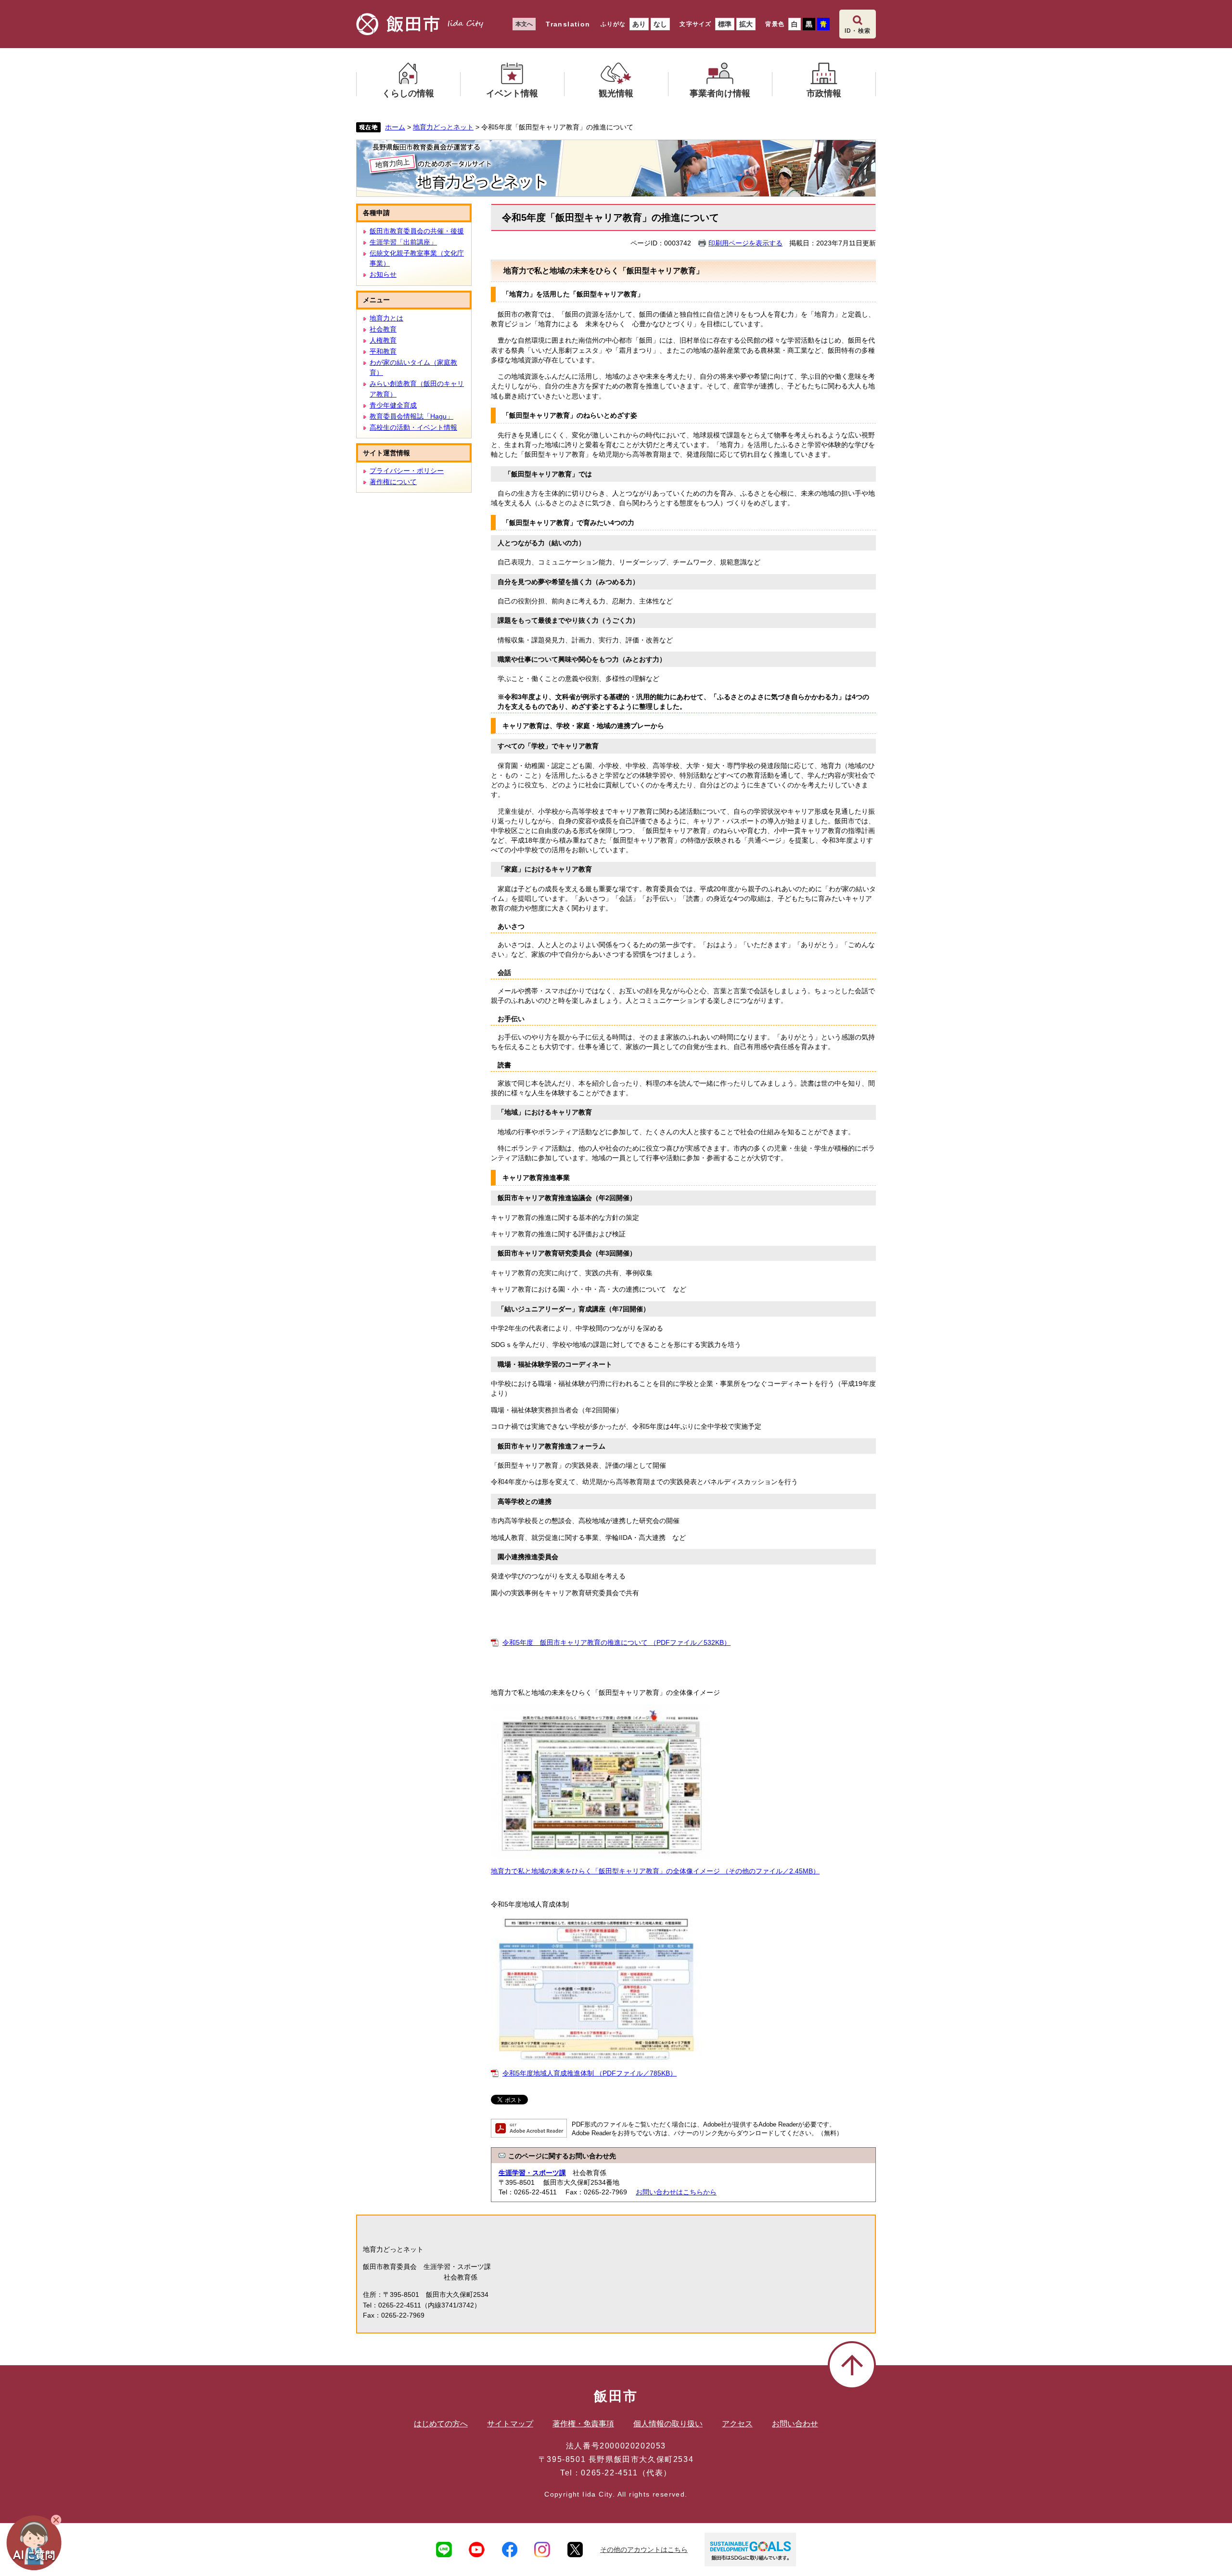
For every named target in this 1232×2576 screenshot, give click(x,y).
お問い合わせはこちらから (676, 2192)
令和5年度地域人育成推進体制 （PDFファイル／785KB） (590, 2073)
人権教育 (383, 340)
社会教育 (383, 329)
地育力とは (386, 318)
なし (660, 24)
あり (639, 24)
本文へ (524, 24)
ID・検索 (858, 31)
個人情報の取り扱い (668, 2424)
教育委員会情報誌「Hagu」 (411, 416)
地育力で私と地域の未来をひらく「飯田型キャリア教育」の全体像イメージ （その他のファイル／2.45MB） (655, 1871)
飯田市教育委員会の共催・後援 (417, 231)
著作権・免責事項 (583, 2424)
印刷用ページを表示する (745, 243)
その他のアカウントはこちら (644, 2550)
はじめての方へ (441, 2424)
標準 (725, 24)
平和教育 (383, 351)
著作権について (393, 482)
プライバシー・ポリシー (407, 471)
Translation (568, 24)
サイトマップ (510, 2424)
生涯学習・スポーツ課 (532, 2173)
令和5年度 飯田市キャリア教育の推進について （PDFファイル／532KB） (616, 1642)
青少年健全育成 (393, 405)
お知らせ (383, 274)
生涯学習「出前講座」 (403, 242)
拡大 (746, 24)
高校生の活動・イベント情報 (413, 427)
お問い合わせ (795, 2424)
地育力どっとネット (443, 127)
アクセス (737, 2424)
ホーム (395, 127)
